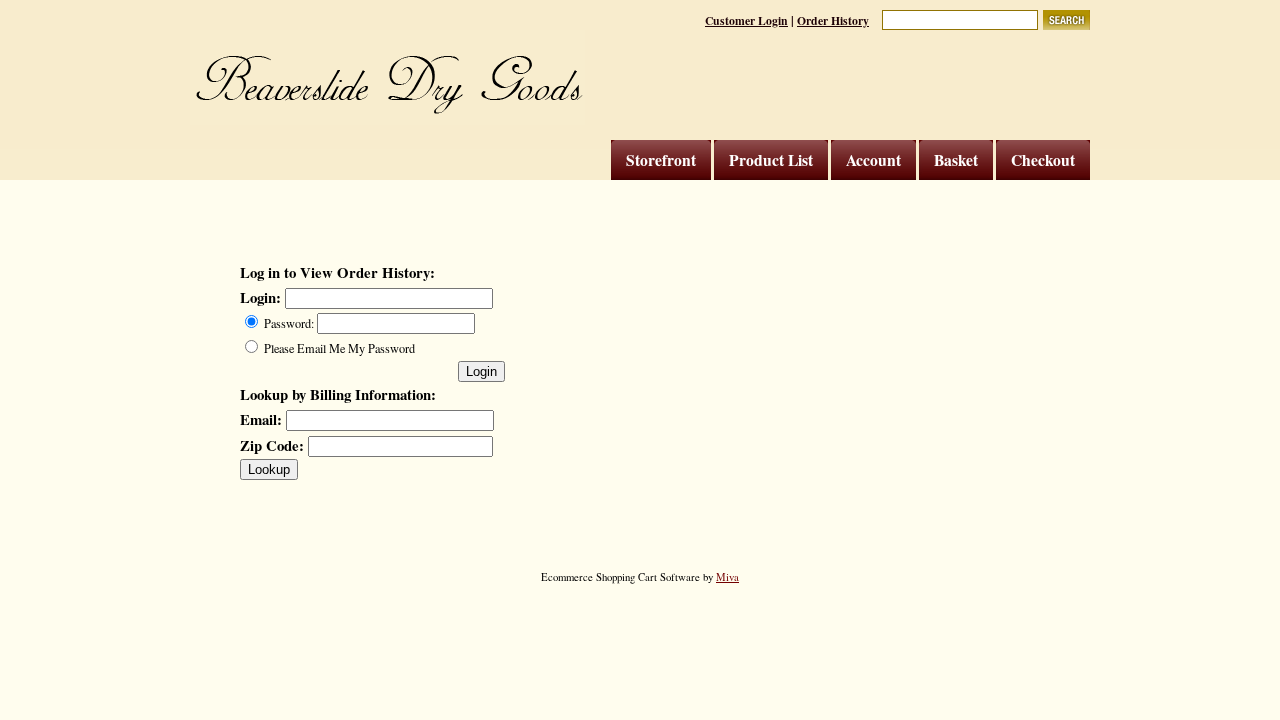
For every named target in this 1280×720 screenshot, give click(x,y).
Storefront (661, 160)
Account (873, 160)
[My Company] (387, 77)
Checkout (1043, 160)
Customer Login (746, 20)
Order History (833, 20)
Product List (771, 160)
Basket (956, 160)
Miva (727, 577)
